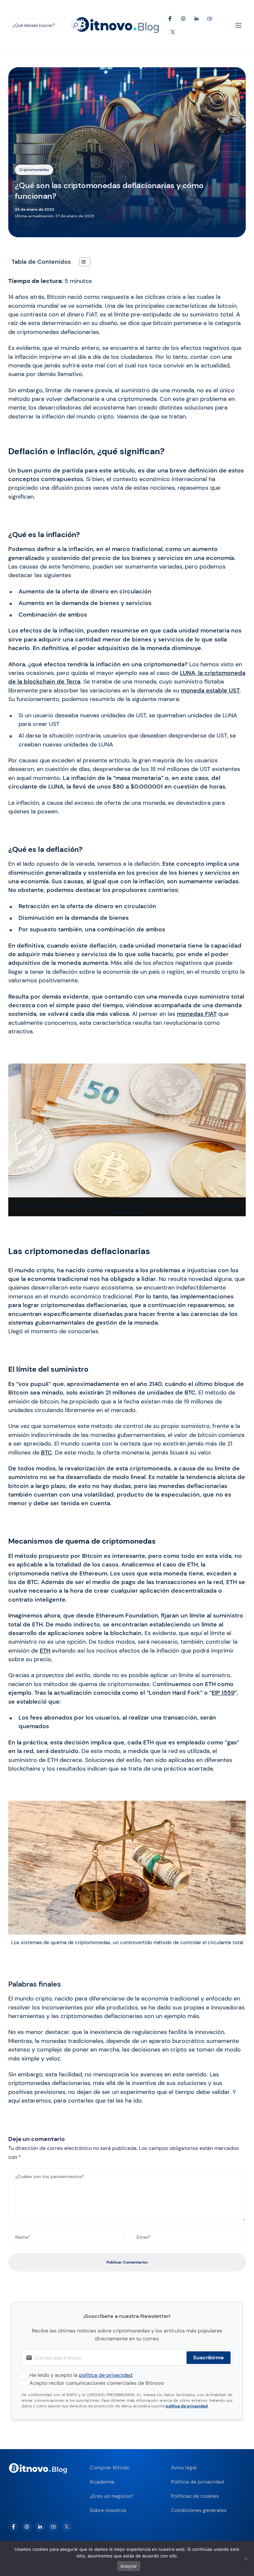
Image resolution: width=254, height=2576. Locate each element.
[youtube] (53, 2527)
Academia (102, 2482)
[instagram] (27, 2527)
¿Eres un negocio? (111, 2496)
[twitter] (66, 2527)
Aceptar (129, 2566)
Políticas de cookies (195, 2496)
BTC (46, 1452)
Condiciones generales (199, 2510)
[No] (246, 2558)
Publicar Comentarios (127, 2262)
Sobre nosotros (108, 2510)
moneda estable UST (210, 690)
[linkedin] (40, 2527)
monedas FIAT (197, 1014)
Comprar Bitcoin (110, 2467)
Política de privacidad (197, 2482)
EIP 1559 (223, 1693)
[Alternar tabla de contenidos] (82, 262)
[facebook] (14, 2527)
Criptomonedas (34, 170)
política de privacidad (106, 2375)
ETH (45, 1651)
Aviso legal (184, 2467)
